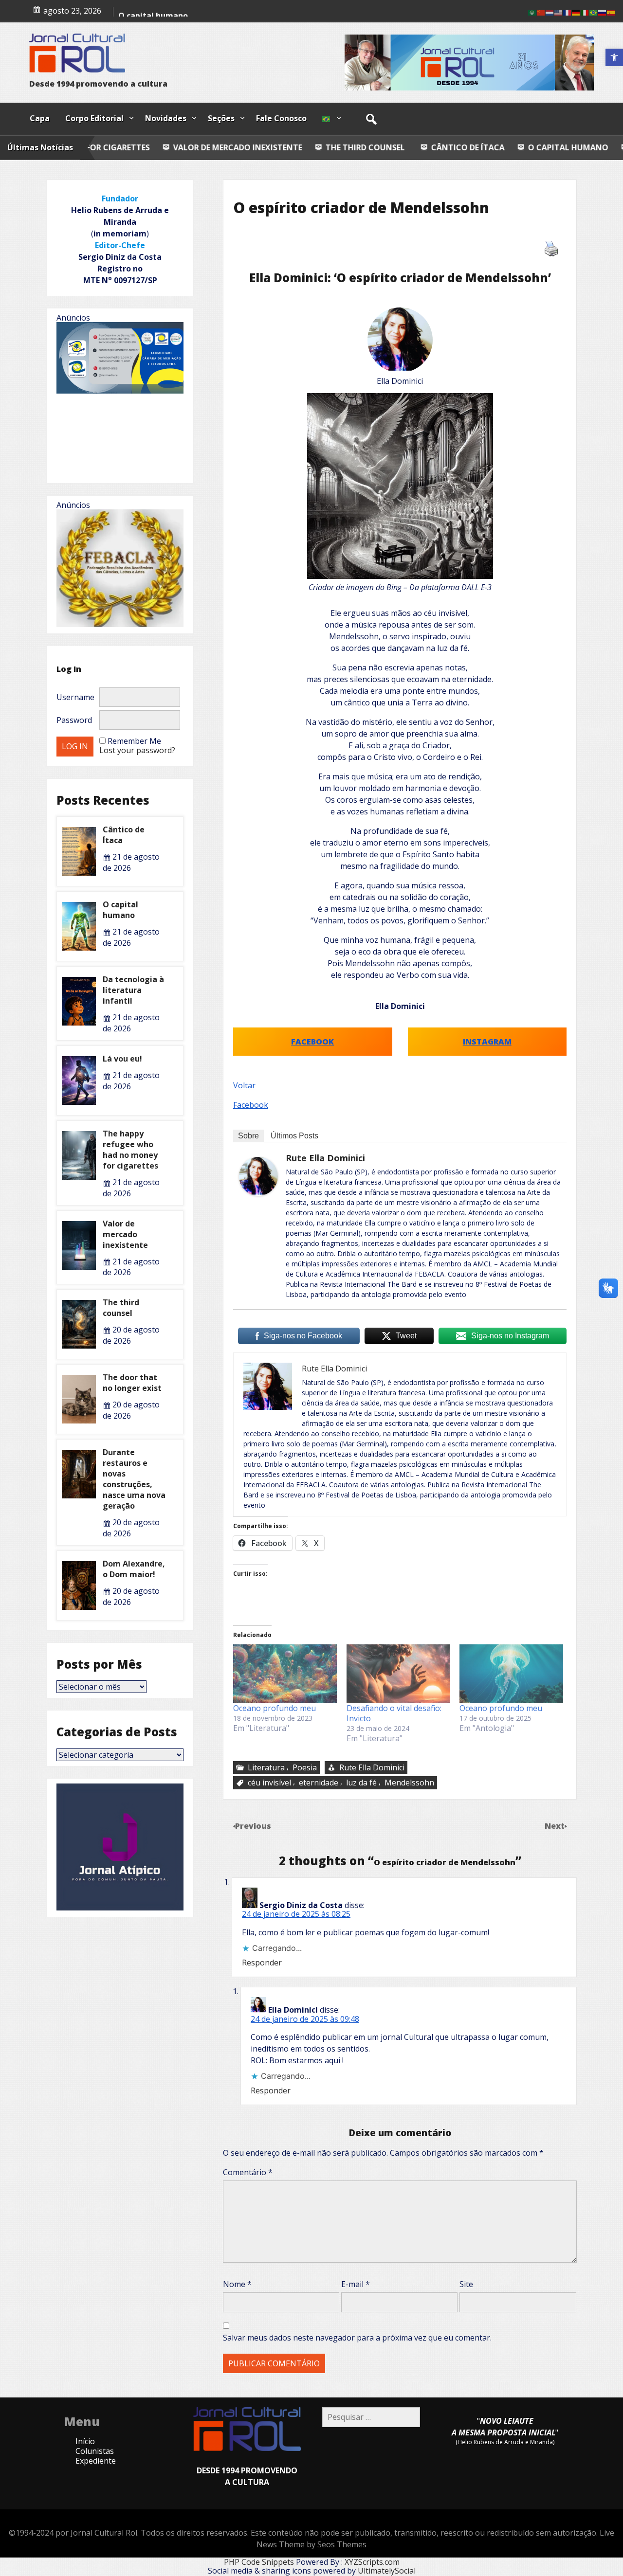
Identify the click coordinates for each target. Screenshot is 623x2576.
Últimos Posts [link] (294, 1136)
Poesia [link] (305, 1767)
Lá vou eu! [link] (122, 1059)
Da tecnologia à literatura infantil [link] (133, 990)
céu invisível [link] (269, 1783)
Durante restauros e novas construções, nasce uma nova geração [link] (134, 1479)
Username (75, 697)
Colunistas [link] (95, 2451)
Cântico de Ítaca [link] (324, 147)
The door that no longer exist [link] (132, 1383)
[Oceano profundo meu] (285, 1674)
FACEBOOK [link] (312, 1042)
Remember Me (134, 741)
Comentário (248, 2172)
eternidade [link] (319, 1783)
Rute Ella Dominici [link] (325, 1158)
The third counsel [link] (220, 147)
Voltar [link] (244, 1085)
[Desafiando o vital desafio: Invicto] (398, 1674)
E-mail (356, 2284)
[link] (614, 57)
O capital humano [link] (424, 147)
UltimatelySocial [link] (387, 2571)
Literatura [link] (266, 1767)
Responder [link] (262, 1963)
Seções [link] (221, 118)
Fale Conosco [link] (281, 118)
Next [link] (556, 1826)
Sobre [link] (248, 1136)
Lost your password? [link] (137, 750)
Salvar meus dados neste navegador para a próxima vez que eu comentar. (357, 2338)
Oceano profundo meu (275, 1708)
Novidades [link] (166, 118)
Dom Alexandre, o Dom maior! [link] (134, 1569)
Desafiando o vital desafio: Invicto (394, 1713)
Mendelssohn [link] (409, 1783)
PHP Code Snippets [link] (259, 2562)
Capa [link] (40, 118)
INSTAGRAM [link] (487, 1042)
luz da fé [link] (361, 1783)
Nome (237, 2284)
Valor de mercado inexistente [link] (125, 1234)
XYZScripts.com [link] (372, 2562)
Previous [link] (253, 1826)
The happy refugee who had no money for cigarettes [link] (130, 1150)
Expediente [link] (96, 2461)
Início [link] (85, 2441)
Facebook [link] (251, 1105)
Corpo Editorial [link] (94, 118)
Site (466, 2284)
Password (74, 720)
